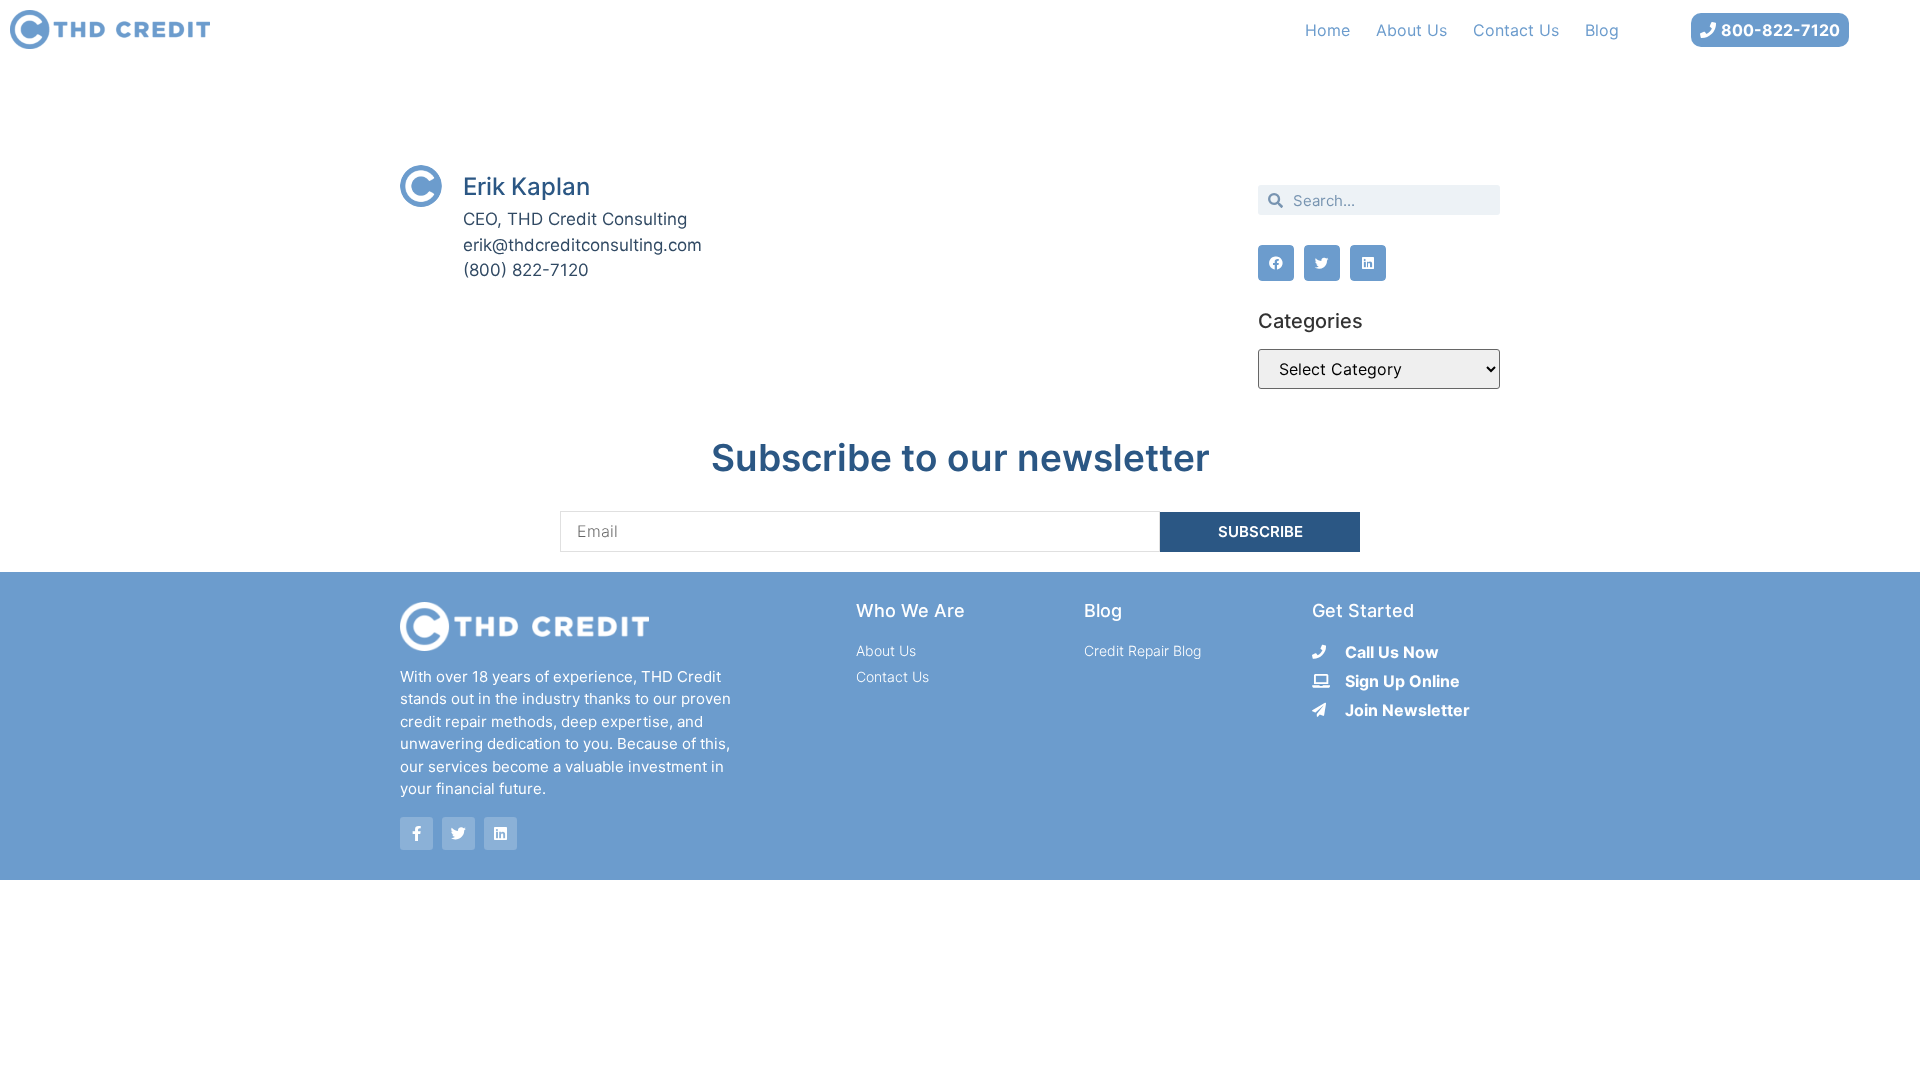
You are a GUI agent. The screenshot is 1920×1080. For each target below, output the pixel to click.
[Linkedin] (500, 833)
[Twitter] (458, 833)
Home (1327, 30)
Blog (1602, 30)
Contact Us (1516, 30)
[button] (1276, 263)
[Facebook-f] (416, 833)
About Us (1411, 30)
